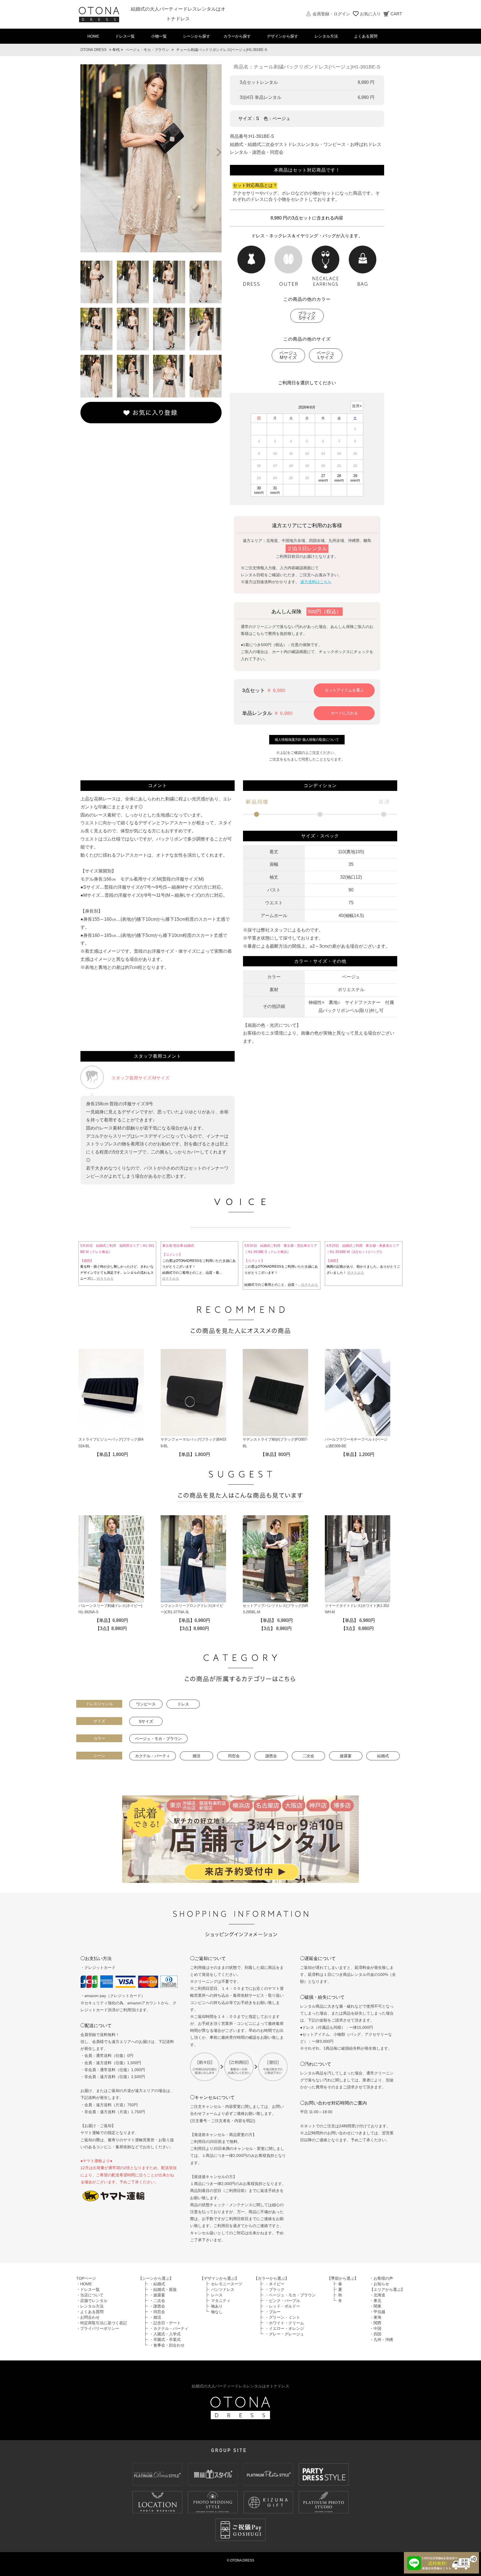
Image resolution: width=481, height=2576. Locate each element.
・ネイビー (275, 2284)
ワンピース (146, 1704)
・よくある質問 (90, 2312)
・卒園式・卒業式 (165, 2340)
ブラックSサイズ (307, 316)
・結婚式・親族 (163, 2289)
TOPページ (86, 2278)
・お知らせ (379, 2284)
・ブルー (273, 2312)
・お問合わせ (88, 2317)
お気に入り (370, 14)
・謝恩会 (157, 2306)
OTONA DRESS (94, 50)
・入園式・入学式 (165, 2334)
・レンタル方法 (90, 2306)
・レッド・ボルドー (283, 2306)
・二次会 (157, 2301)
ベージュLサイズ (326, 355)
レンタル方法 (326, 36)
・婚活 (155, 2317)
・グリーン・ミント (283, 2317)
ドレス (183, 1704)
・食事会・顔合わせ (167, 2345)
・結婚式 (157, 2284)
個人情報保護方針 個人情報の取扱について (307, 740)
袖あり (217, 2306)
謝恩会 (271, 1756)
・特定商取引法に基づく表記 (102, 2323)
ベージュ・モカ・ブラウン (147, 50)
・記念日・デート (165, 2323)
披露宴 (346, 1756)
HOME (93, 36)
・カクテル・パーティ (169, 2328)
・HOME (84, 2284)
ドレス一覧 (125, 36)
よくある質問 (366, 36)
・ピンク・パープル (283, 2301)
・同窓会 (157, 2312)
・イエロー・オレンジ (284, 2328)
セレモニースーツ (227, 2284)
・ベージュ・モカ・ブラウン (290, 2295)
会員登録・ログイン (331, 14)
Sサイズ (146, 1721)
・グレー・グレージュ (284, 2334)
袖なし (217, 2312)
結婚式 (383, 1756)
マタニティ (221, 2301)
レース (217, 2295)
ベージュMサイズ (288, 355)
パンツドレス (223, 2289)
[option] (151, 158)
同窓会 (234, 1756)
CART (396, 14)
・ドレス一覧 (88, 2289)
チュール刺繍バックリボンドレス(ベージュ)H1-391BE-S (222, 50)
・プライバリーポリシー (98, 2328)
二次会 (308, 1756)
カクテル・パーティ (153, 1756)
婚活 (197, 1756)
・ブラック (275, 2289)
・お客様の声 (381, 2278)
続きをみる (105, 1279)
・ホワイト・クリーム (284, 2323)
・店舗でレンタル (92, 2301)
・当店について (90, 2295)
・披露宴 (157, 2295)
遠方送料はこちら (316, 582)
